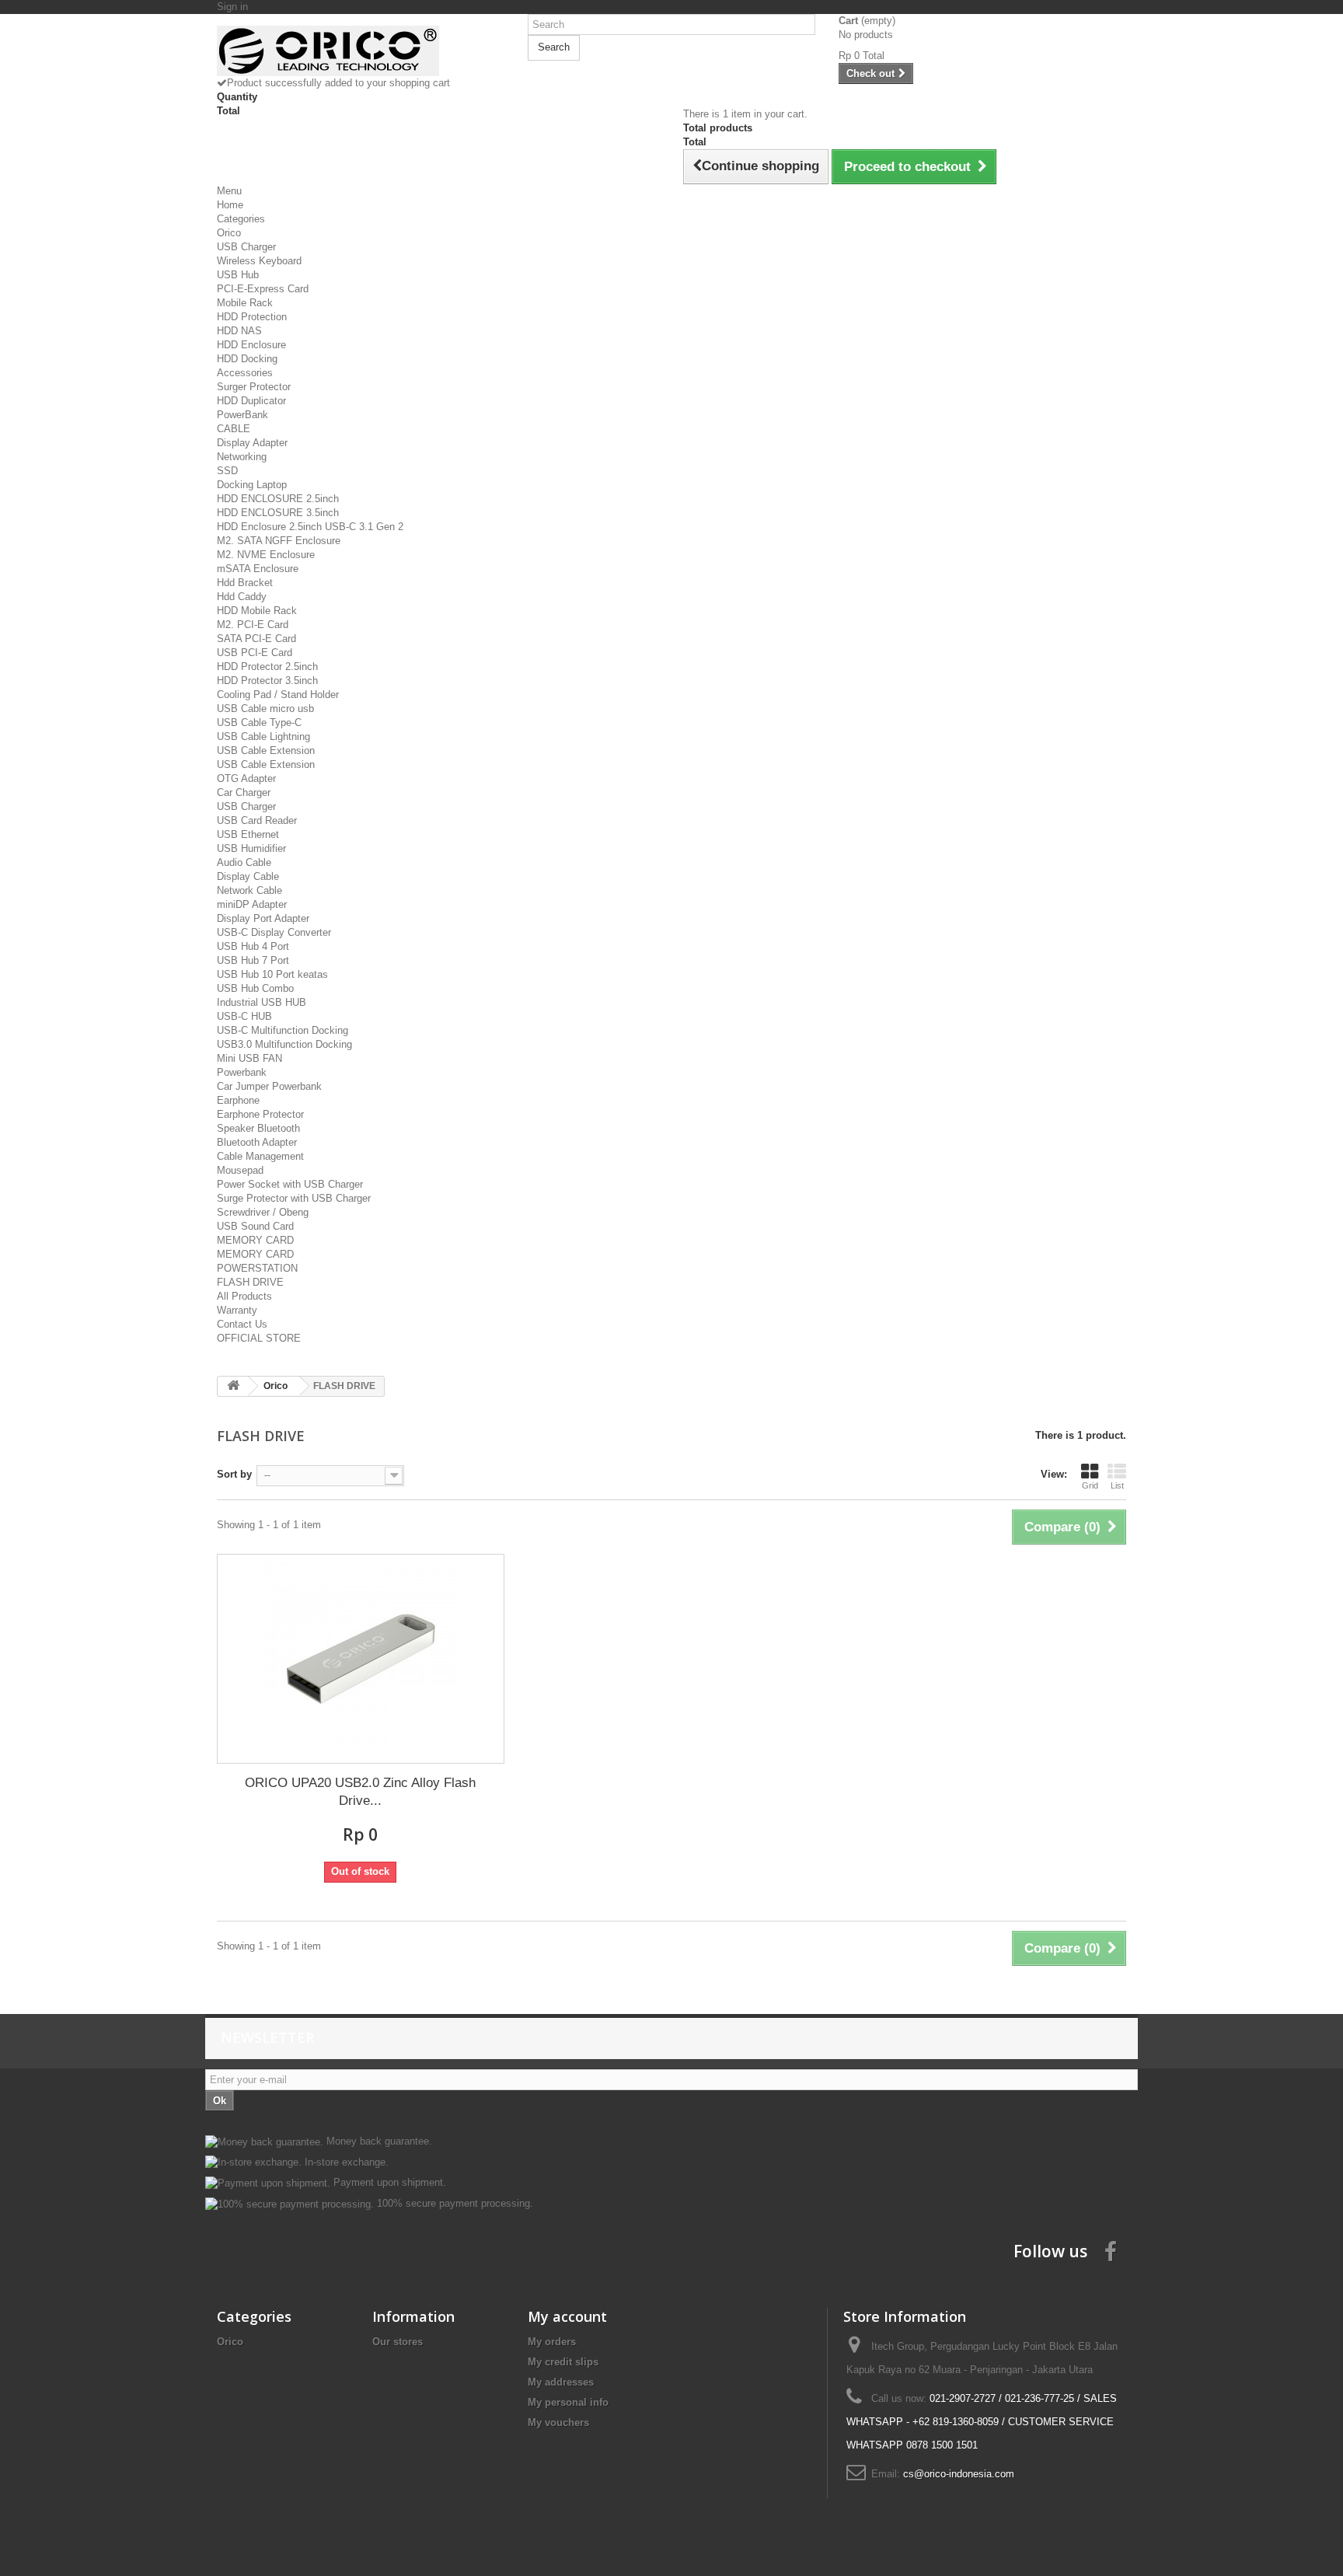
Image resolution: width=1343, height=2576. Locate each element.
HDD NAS (239, 331)
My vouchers (558, 2422)
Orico (229, 233)
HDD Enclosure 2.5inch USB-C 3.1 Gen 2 (310, 527)
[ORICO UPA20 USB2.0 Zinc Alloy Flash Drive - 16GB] (361, 1659)
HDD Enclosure (251, 345)
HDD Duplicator (251, 401)
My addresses (561, 2382)
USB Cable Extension (266, 750)
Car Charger (244, 792)
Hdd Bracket (245, 583)
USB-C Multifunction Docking (283, 1030)
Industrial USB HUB (262, 1002)
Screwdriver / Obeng (263, 1212)
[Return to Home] (233, 1386)
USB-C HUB (244, 1016)
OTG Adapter (246, 778)
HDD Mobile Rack (257, 611)
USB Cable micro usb (265, 709)
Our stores (398, 2342)
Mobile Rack (245, 303)
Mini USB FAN (249, 1058)
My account (567, 2316)
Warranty (237, 1310)
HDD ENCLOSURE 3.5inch (278, 513)
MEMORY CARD (255, 1240)
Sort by (234, 1474)
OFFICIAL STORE (259, 1338)
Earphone (238, 1100)
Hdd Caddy (242, 597)
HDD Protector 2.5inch (267, 667)
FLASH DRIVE (250, 1282)
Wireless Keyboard (259, 261)
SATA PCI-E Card (256, 639)
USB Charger (246, 247)
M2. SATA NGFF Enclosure (279, 541)
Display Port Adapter (263, 918)
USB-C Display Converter (274, 932)
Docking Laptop (252, 485)
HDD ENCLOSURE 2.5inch (278, 499)
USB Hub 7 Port (253, 960)
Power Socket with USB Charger (290, 1184)
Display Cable (248, 876)
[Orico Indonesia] (361, 51)
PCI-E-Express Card (263, 289)
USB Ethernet (248, 834)
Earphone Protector (260, 1114)
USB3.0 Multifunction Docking (284, 1044)
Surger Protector (254, 387)
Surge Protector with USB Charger (294, 1198)
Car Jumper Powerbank (269, 1086)
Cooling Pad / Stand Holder (278, 695)
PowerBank (242, 415)
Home (230, 205)
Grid (1090, 1485)
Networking (242, 457)
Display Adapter (252, 443)
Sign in (232, 7)
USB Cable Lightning (263, 736)
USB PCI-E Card (255, 653)
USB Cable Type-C (259, 723)
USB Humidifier (251, 848)
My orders (552, 2342)
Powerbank (242, 1072)
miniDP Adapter (252, 904)
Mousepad (240, 1170)
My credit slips (563, 2362)
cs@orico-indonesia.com (959, 2474)
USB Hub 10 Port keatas (272, 974)
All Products (244, 1296)
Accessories (245, 373)
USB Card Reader (257, 820)
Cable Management (260, 1156)
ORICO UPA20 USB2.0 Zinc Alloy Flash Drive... (360, 1792)
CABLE (234, 429)
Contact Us (242, 1324)
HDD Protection (252, 317)
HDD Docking (247, 359)
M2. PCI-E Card (253, 625)
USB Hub (238, 275)
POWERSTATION (257, 1268)
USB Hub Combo (255, 988)
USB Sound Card (255, 1226)
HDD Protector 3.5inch (267, 681)
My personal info (568, 2402)
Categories (241, 219)
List (1117, 1485)
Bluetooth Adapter (257, 1142)
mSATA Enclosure (258, 569)
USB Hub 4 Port (253, 946)
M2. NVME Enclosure (266, 555)
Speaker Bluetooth (258, 1128)
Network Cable (249, 890)
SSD (227, 471)
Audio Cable (244, 862)
